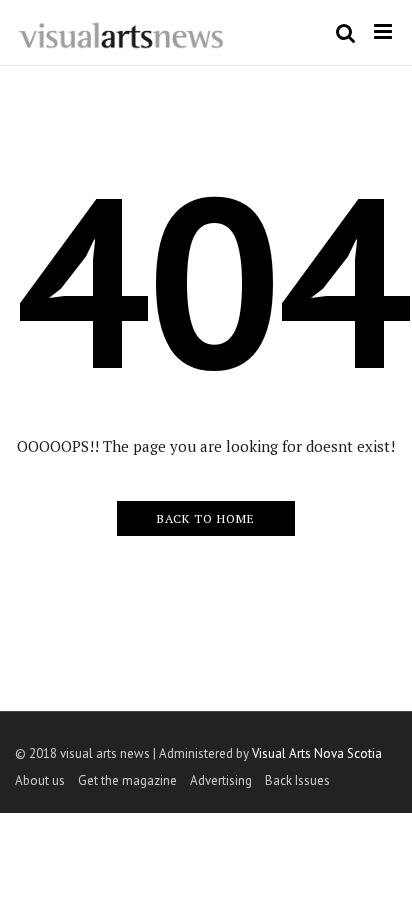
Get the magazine (127, 780)
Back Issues (297, 780)
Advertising (221, 780)
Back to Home (206, 518)
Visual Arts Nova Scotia (317, 753)
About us (40, 780)
